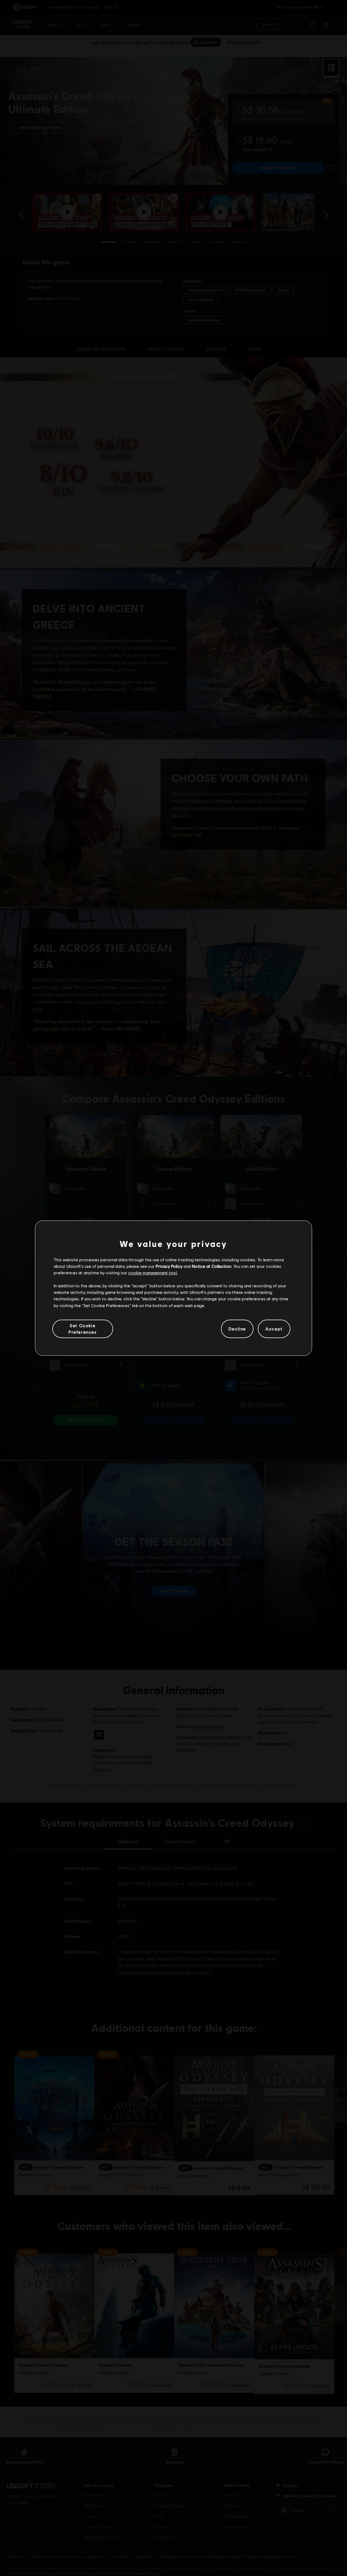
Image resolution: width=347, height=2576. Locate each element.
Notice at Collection (212, 1266)
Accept (274, 1329)
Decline (237, 1329)
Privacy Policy (169, 1266)
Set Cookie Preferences (83, 1329)
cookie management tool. (153, 1273)
